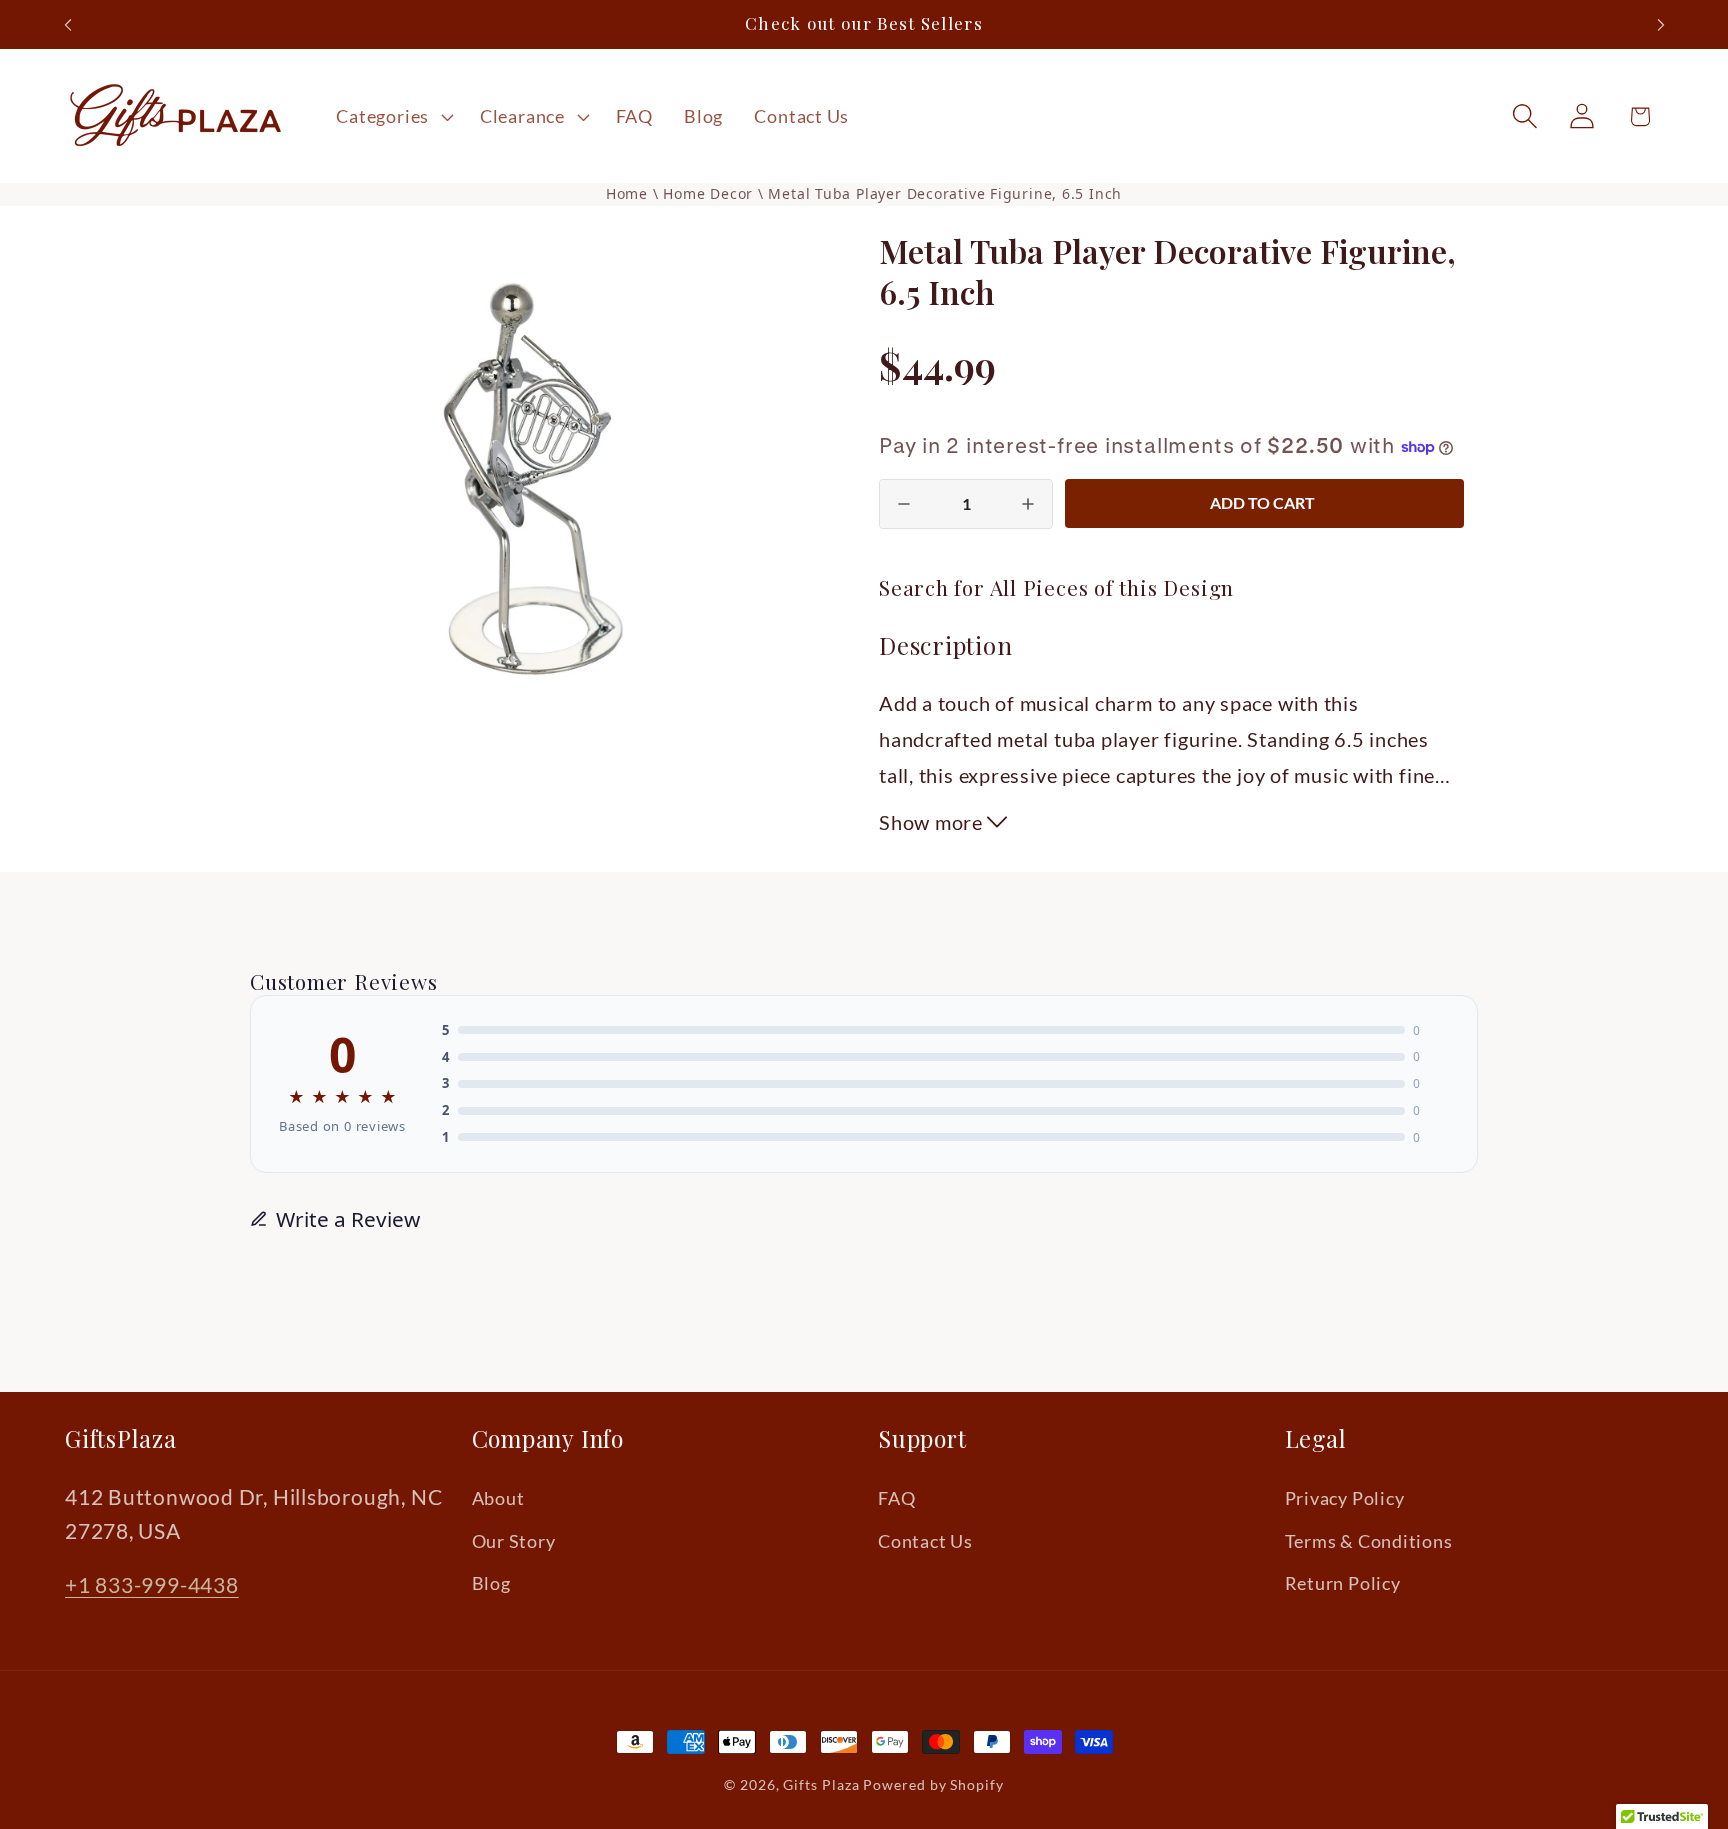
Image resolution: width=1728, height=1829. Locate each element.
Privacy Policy (1345, 1498)
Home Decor (710, 193)
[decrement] (904, 504)
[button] (393, 116)
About (498, 1498)
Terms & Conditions (1369, 1541)
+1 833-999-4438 (152, 1584)
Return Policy (1343, 1583)
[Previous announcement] (68, 24)
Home (627, 193)
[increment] (1028, 504)
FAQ (896, 1498)
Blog (491, 1583)
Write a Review (348, 1219)
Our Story (514, 1541)
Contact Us (925, 1541)
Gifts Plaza (821, 1784)
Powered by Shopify (933, 1784)
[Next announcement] (1661, 24)
